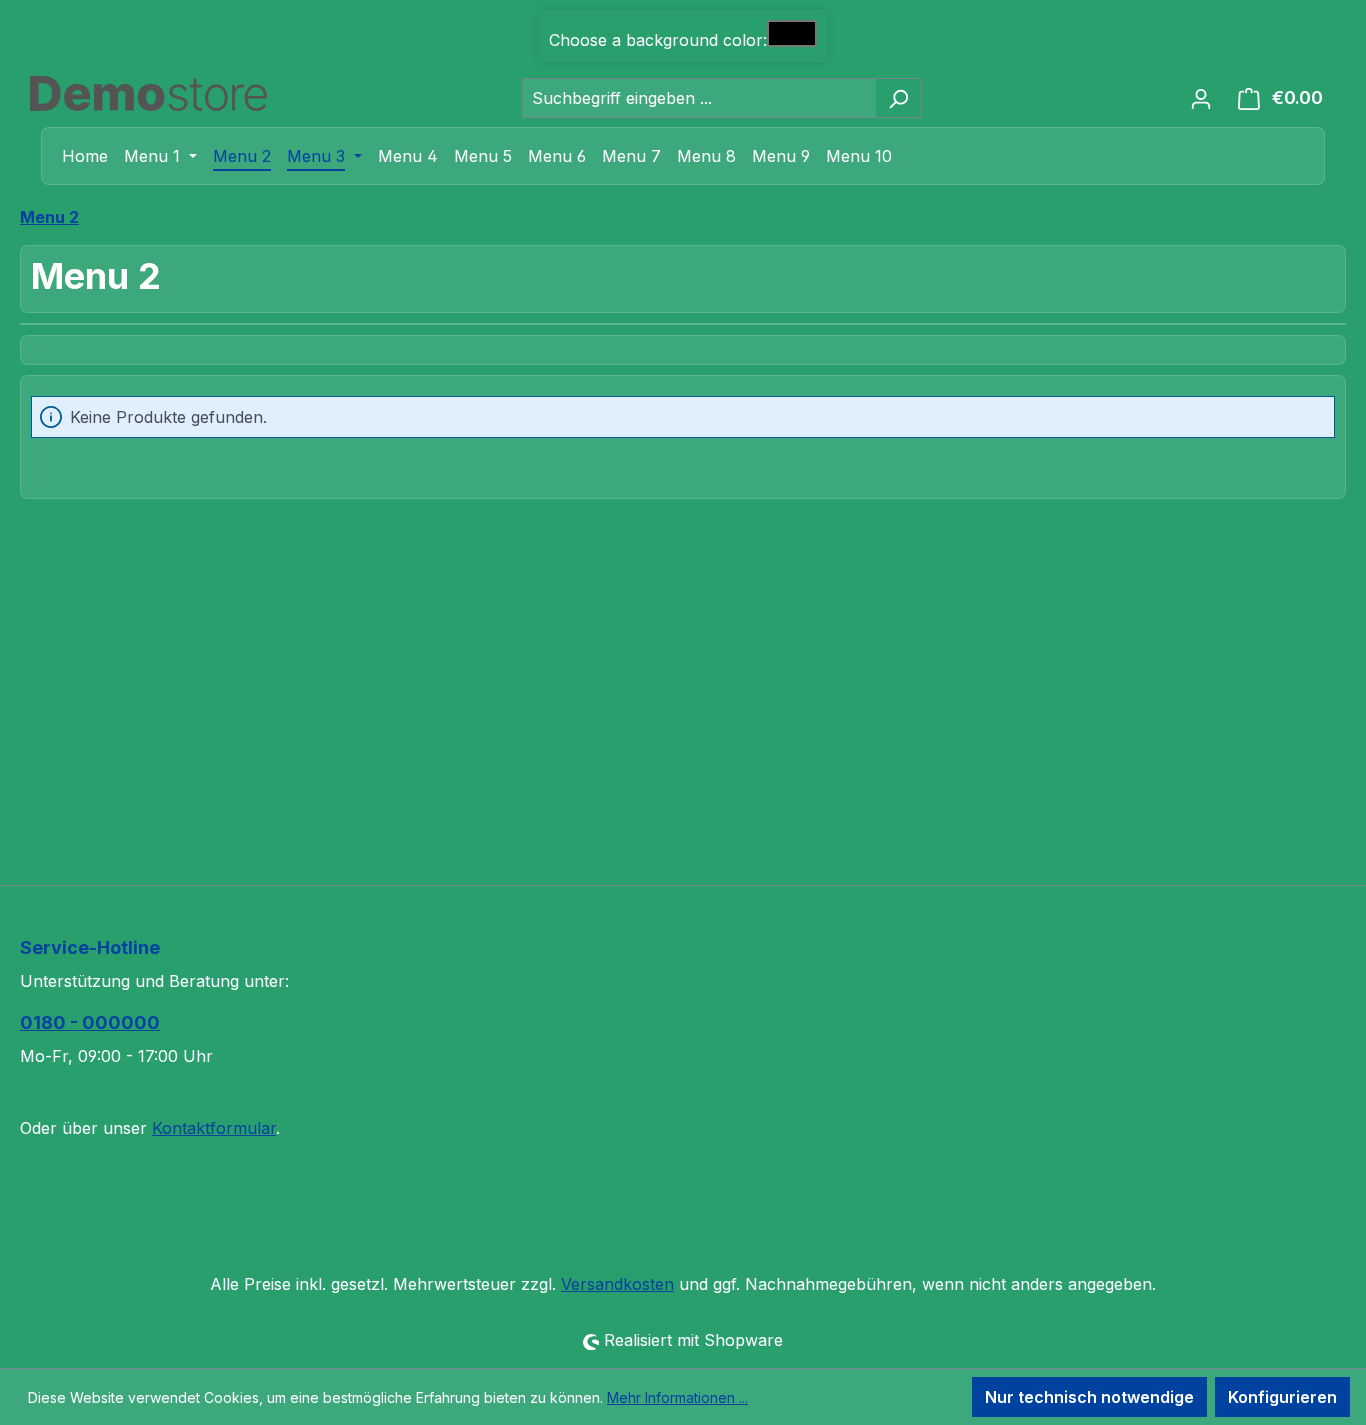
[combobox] (699, 98)
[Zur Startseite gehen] (148, 93)
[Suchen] (898, 98)
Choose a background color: (658, 40)
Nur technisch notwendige (1089, 1397)
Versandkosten (617, 1284)
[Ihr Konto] (1201, 98)
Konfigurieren (1282, 1397)
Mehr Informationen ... (677, 1397)
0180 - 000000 (90, 1022)
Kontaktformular (214, 1128)
